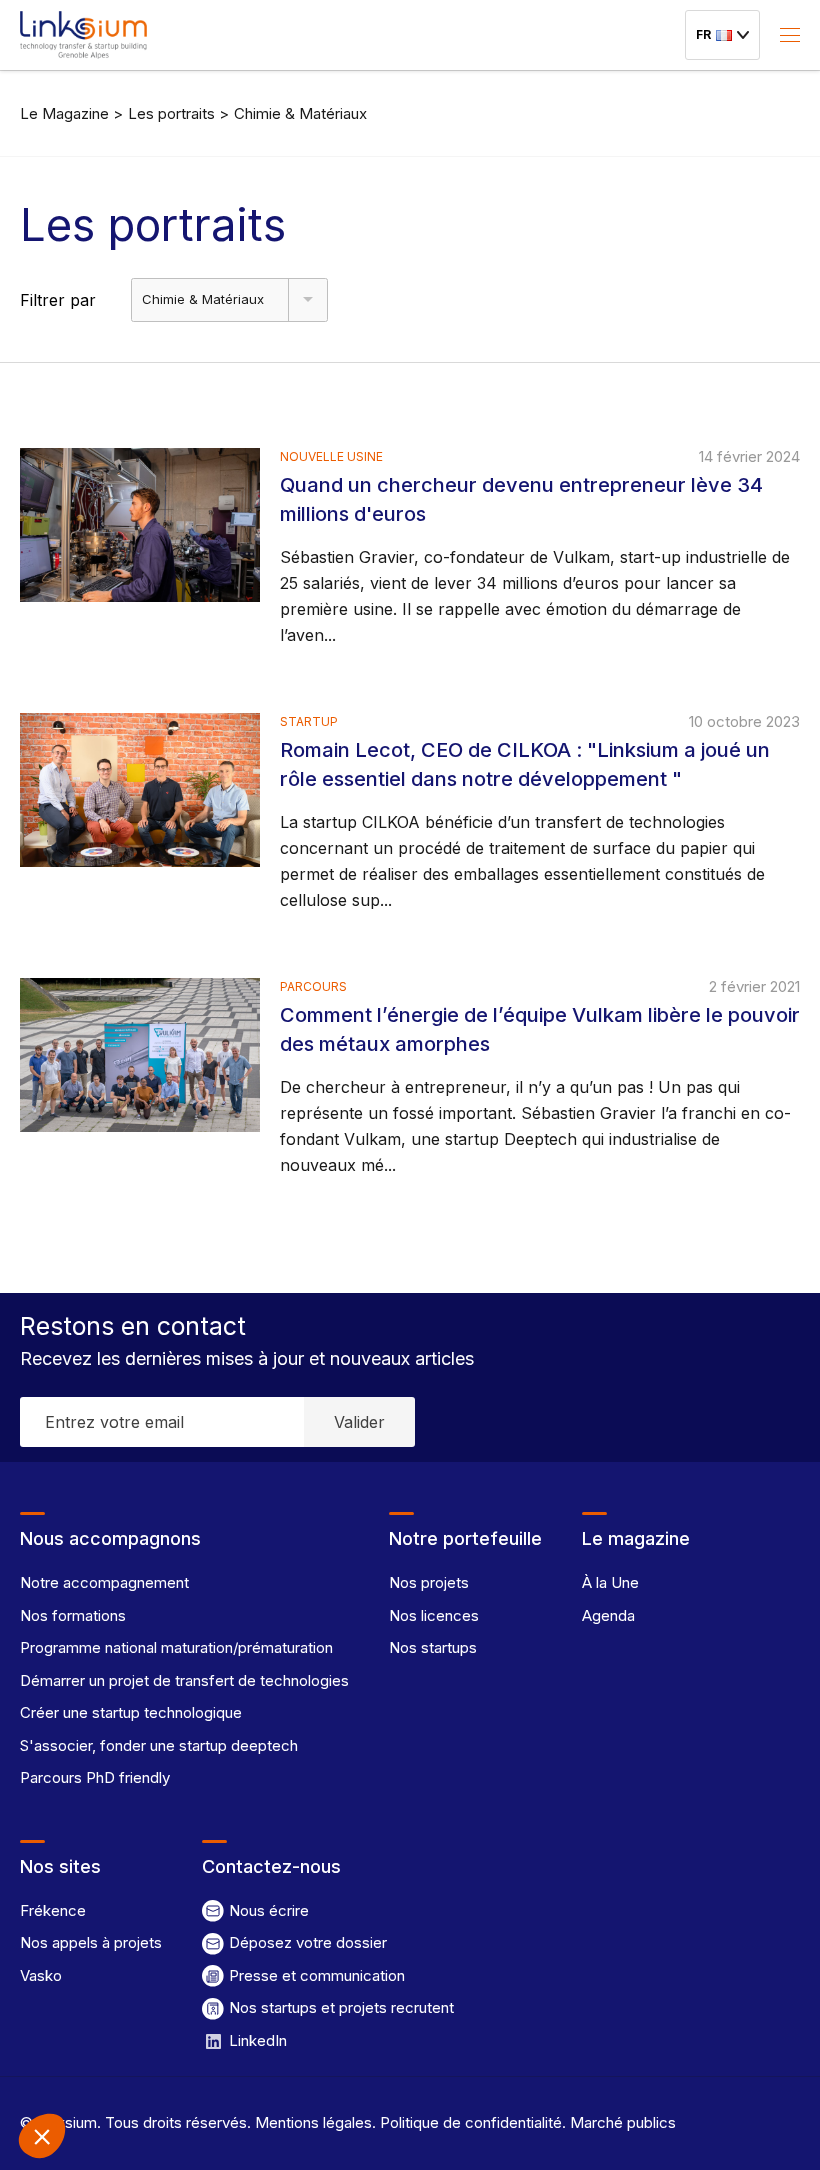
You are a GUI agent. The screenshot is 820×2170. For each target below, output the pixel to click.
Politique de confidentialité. (471, 2122)
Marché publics (621, 2122)
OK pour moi (370, 2069)
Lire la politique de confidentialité (130, 2004)
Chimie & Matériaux (300, 113)
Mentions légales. (313, 2122)
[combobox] (229, 300)
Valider (359, 1422)
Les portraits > (178, 113)
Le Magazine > (71, 113)
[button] (42, 2136)
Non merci (89, 2069)
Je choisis (230, 2069)
